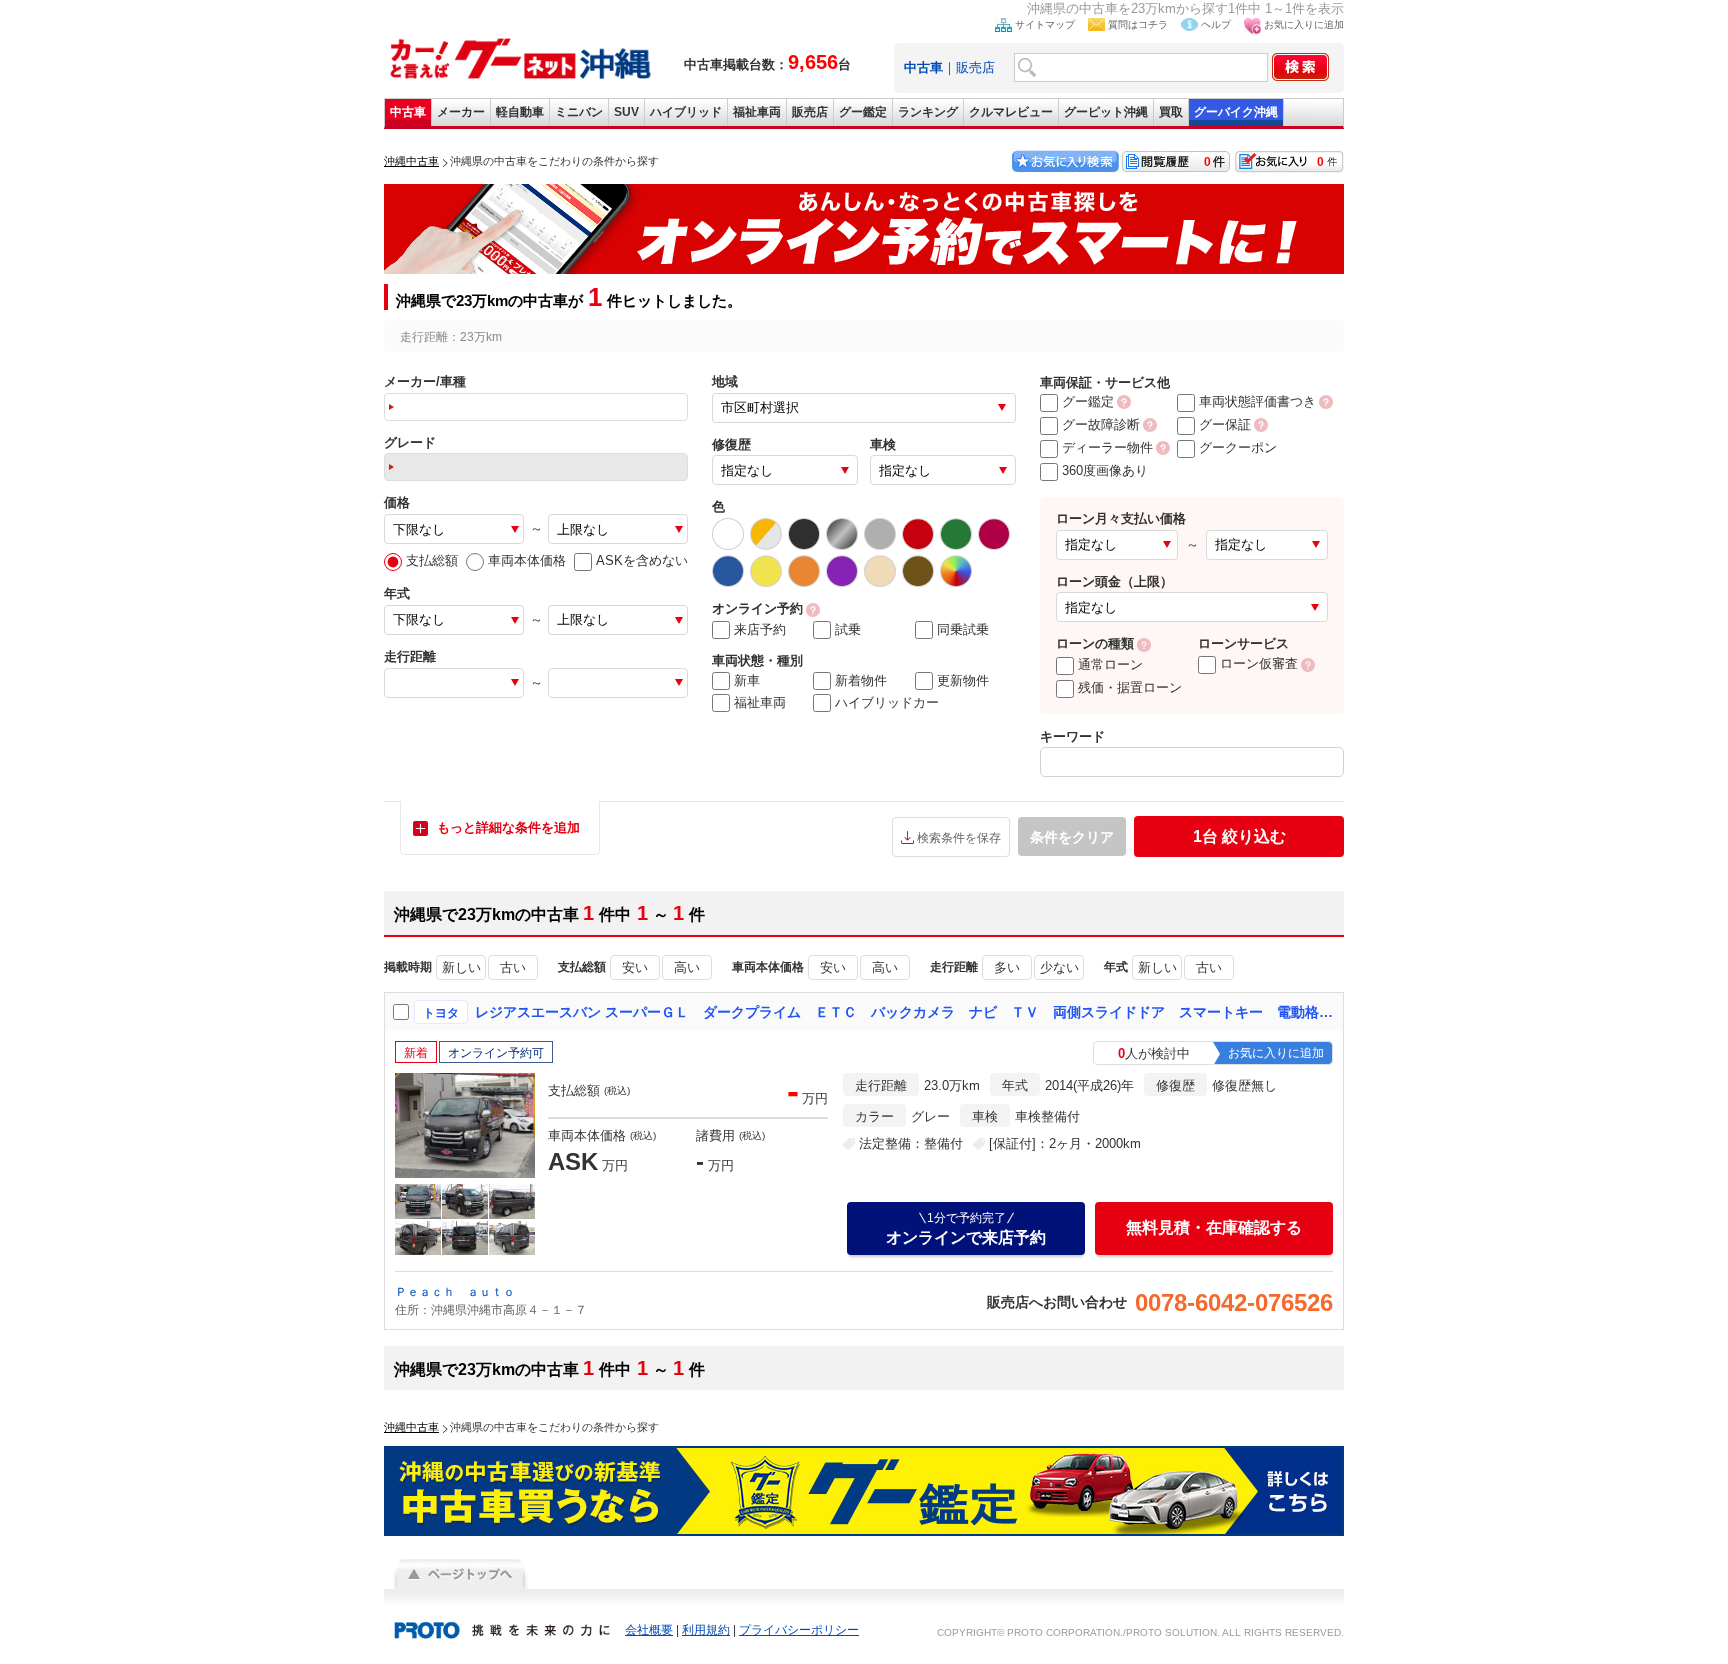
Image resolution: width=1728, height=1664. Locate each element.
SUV (626, 112)
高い (687, 967)
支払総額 (432, 560)
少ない (1059, 967)
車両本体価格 (527, 560)
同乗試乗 (963, 629)
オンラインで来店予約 (966, 1228)
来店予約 (760, 629)
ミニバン (579, 112)
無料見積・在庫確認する (1214, 1227)
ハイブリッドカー (887, 702)
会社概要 (649, 1630)
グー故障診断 (1101, 424)
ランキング (928, 112)
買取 (1171, 112)
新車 (747, 680)
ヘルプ (1216, 24)
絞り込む (1239, 836)
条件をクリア (1072, 837)
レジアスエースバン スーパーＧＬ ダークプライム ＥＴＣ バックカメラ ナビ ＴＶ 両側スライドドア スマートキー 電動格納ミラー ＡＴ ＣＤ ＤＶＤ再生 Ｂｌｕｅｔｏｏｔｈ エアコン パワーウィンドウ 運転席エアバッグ (905, 1012)
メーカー (461, 112)
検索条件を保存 (959, 838)
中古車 (408, 112)
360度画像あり (1105, 470)
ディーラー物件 (1107, 447)
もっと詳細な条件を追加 (508, 827)
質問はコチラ (1138, 24)
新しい (461, 967)
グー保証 (1225, 424)
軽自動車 (520, 112)
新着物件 (861, 680)
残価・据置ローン (1130, 687)
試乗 (848, 629)
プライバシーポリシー (799, 1630)
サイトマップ (1045, 24)
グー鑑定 (863, 112)
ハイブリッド (686, 112)
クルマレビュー (1011, 112)
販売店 (975, 67)
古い (513, 967)
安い (635, 967)
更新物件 (963, 680)
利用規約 (706, 1630)
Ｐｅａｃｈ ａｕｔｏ (455, 1292)
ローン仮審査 (1259, 663)
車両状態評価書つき (1257, 401)
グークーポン (1238, 447)
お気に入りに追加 (1304, 24)
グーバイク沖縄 (1236, 112)
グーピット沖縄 (1106, 112)
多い (1007, 967)
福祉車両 (757, 112)
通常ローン (1110, 664)
